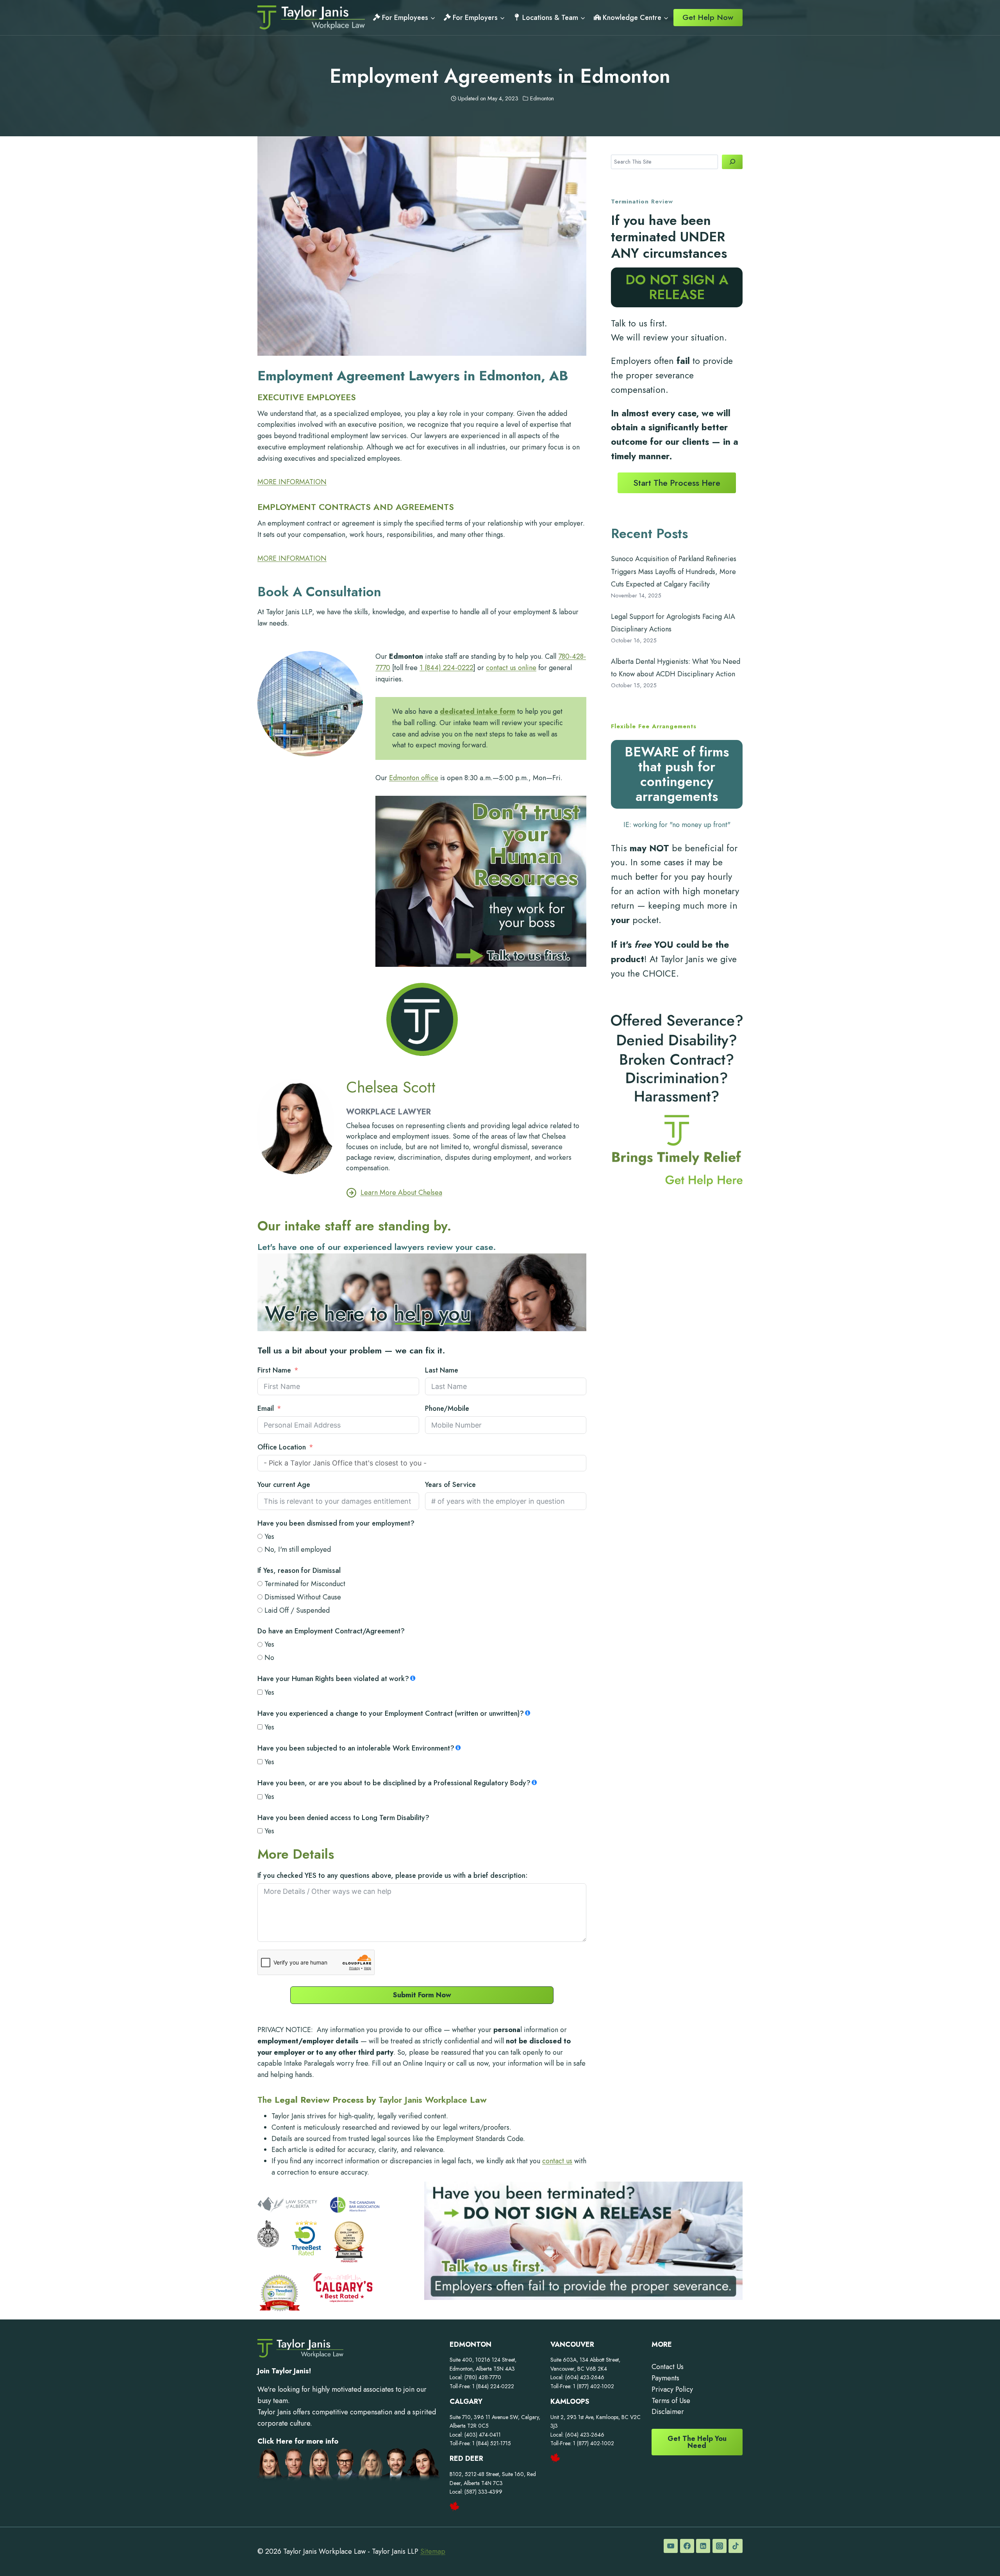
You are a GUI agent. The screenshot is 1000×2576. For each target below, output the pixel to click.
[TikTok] (736, 2546)
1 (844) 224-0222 (446, 668)
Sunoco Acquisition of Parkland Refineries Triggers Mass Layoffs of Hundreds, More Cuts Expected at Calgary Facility (674, 571)
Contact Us (668, 2367)
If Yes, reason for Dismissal (299, 1571)
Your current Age (284, 1485)
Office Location (282, 1447)
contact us (557, 2161)
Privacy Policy (672, 2389)
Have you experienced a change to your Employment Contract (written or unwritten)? (391, 1713)
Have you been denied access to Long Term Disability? (343, 1818)
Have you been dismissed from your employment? (336, 1523)
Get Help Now (708, 17)
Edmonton (542, 98)
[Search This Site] (732, 162)
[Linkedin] (703, 2546)
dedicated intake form (478, 711)
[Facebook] (687, 2546)
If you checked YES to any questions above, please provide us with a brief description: (393, 1875)
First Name (274, 1370)
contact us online (511, 668)
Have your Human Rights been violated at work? (333, 1679)
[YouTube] (671, 2546)
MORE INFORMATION (292, 482)
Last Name (442, 1370)
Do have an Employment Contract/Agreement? (331, 1631)
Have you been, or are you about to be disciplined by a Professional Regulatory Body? (394, 1783)
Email (266, 1408)
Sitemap (433, 2551)
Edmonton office (414, 778)
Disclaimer (668, 2412)
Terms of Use (671, 2401)
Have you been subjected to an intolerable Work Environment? (356, 1748)
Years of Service (450, 1485)
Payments (665, 2378)
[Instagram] (720, 2546)
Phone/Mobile (447, 1408)
